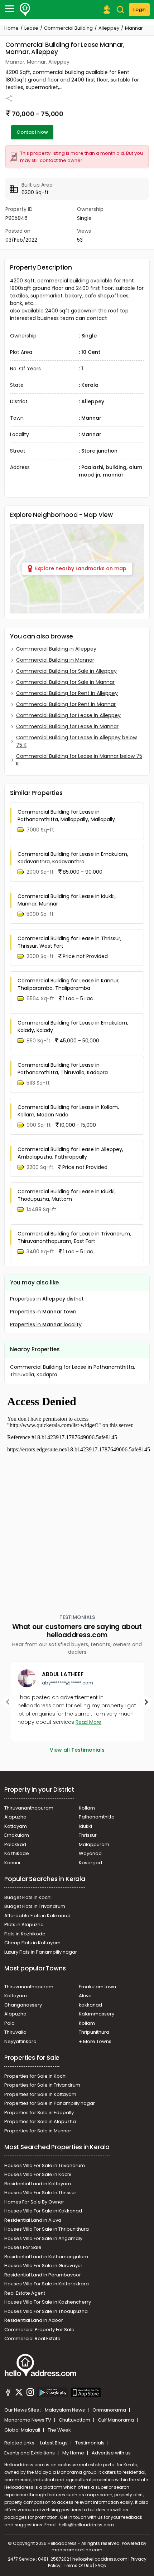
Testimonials (90, 2443)
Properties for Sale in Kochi (35, 2076)
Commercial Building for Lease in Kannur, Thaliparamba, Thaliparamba (69, 984)
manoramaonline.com (77, 2550)
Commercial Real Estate (32, 2338)
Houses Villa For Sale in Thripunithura (47, 2229)
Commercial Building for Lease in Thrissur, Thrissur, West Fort (69, 942)
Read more (88, 1722)
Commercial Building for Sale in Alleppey (66, 671)
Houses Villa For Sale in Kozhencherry (48, 2302)
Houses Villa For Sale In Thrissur (40, 2193)
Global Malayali (23, 2430)
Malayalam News (65, 2410)
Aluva (85, 1996)
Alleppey (109, 28)
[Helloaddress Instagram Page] (30, 2393)
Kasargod (90, 1863)
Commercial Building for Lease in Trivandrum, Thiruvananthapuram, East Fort (74, 1237)
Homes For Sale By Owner (34, 2202)
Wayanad (90, 1853)
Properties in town (43, 1312)
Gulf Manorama (116, 2420)
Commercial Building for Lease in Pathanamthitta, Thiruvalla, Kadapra (63, 1069)
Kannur (13, 1863)
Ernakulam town (97, 1987)
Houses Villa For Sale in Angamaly (43, 2238)
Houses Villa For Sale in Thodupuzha (46, 2311)
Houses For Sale (23, 2247)
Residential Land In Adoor (34, 2320)
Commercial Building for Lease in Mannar (67, 726)
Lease (31, 28)
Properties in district (47, 1299)
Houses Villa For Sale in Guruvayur (43, 2266)
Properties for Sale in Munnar (38, 2131)
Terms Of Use (78, 2565)
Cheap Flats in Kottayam (32, 1943)
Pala (9, 2023)
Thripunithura (94, 2032)
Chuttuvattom (75, 2420)
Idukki (85, 1826)
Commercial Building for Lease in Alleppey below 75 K (76, 741)
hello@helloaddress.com (86, 2525)
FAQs (101, 2565)
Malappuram (94, 1844)
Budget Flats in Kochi (28, 1897)
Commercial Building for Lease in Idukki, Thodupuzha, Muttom (67, 1195)
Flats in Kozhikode (25, 1934)
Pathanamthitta (97, 1817)
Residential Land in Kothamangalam (46, 2257)
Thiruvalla (15, 2032)
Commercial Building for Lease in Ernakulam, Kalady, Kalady (73, 1027)
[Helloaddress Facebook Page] (8, 2393)
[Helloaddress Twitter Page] (19, 2393)
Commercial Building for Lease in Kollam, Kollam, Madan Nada (68, 1111)
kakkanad (90, 2005)
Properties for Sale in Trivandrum (42, 2085)
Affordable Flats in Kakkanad (37, 1916)
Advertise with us (111, 2453)
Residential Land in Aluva (33, 2220)
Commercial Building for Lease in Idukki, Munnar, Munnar (67, 900)
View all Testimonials (77, 1750)
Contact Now (32, 132)
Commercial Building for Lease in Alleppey (68, 715)
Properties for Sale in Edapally (39, 2113)
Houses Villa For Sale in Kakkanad (43, 2211)
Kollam (87, 1808)
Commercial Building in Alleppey (56, 649)
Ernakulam (17, 1835)
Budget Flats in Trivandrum (35, 1906)
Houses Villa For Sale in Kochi (38, 2174)
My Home (74, 2453)
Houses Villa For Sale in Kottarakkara (47, 2284)
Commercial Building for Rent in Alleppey (67, 693)
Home (11, 28)
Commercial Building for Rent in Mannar (66, 704)
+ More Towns (95, 2041)
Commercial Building (68, 28)
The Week (59, 2430)
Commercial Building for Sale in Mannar (65, 682)
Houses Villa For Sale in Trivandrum (45, 2165)
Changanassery (23, 2005)
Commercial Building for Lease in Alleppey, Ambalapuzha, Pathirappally (70, 1153)
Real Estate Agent (25, 2293)
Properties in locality (46, 1324)
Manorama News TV (28, 2420)
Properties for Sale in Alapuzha (40, 2121)
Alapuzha (15, 1817)
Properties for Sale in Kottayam (40, 2094)
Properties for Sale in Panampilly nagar (50, 2103)
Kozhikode (17, 1853)
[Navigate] (8, 1702)
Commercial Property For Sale (39, 2330)
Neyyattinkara (20, 2041)
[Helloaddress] (25, 10)
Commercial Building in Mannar (55, 660)
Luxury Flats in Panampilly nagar (41, 1952)
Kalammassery (97, 2014)
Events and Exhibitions (30, 2453)
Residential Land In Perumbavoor (43, 2275)
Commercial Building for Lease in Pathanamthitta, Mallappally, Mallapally (66, 816)
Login (139, 9)
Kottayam (16, 1826)
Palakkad (15, 1844)
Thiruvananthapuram (29, 1808)
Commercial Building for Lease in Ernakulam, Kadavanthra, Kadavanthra (73, 858)
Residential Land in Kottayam (38, 2184)
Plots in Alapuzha (24, 1924)
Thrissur (88, 1835)
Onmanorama (110, 2410)
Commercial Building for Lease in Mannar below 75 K (79, 760)
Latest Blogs (54, 2443)
